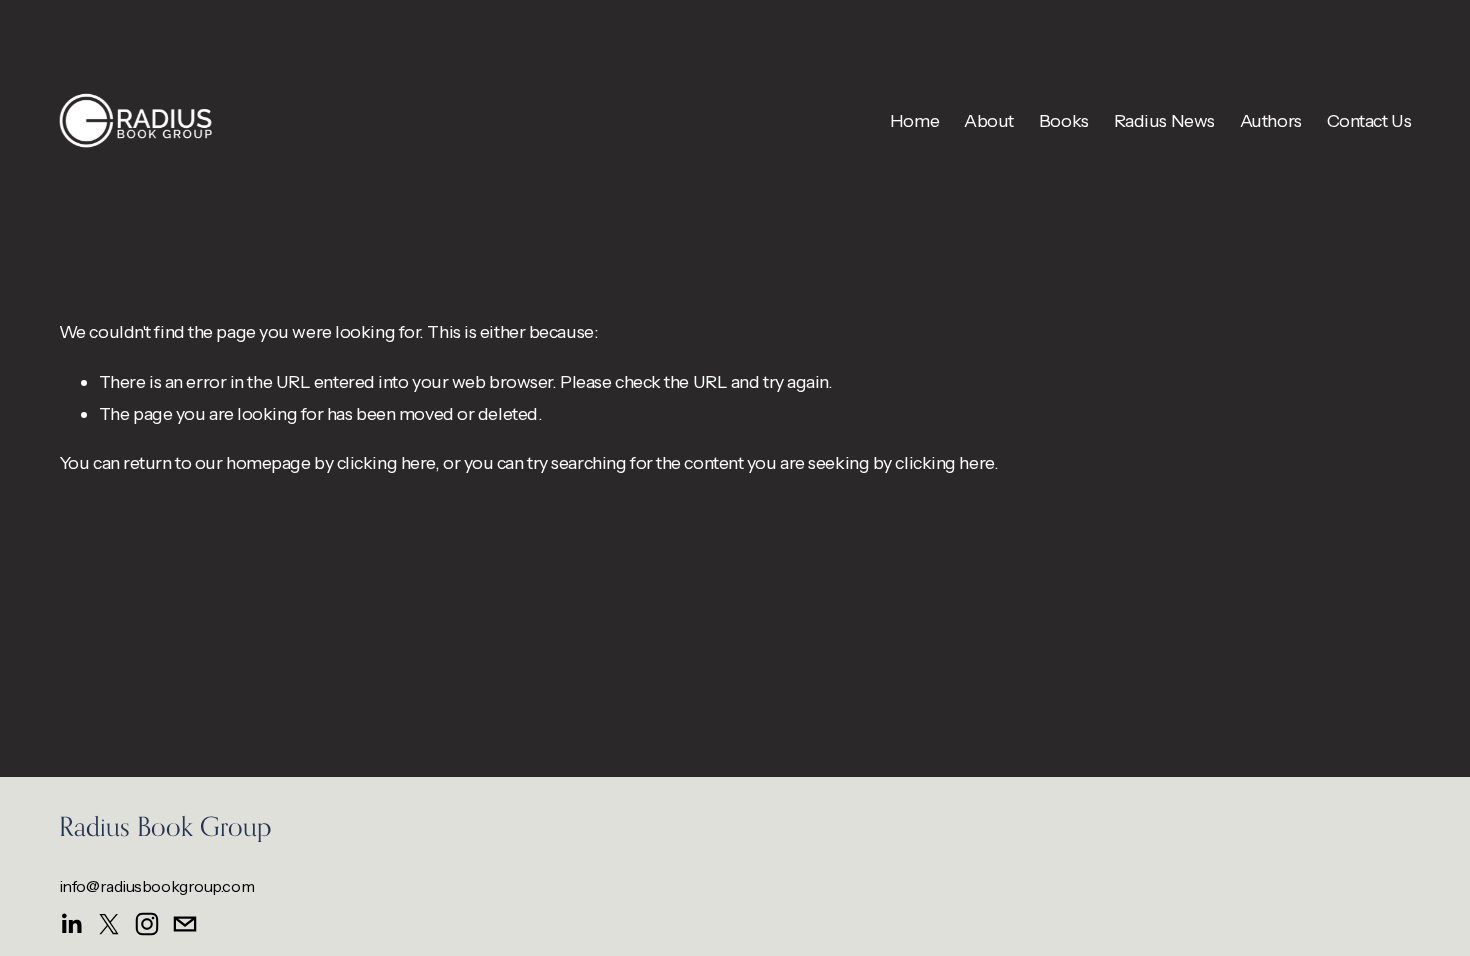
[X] (109, 924)
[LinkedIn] (71, 924)
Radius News (1164, 120)
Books (1064, 120)
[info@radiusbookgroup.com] (185, 924)
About (989, 120)
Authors (1271, 120)
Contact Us (1369, 120)
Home (914, 120)
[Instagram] (147, 924)
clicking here (386, 462)
